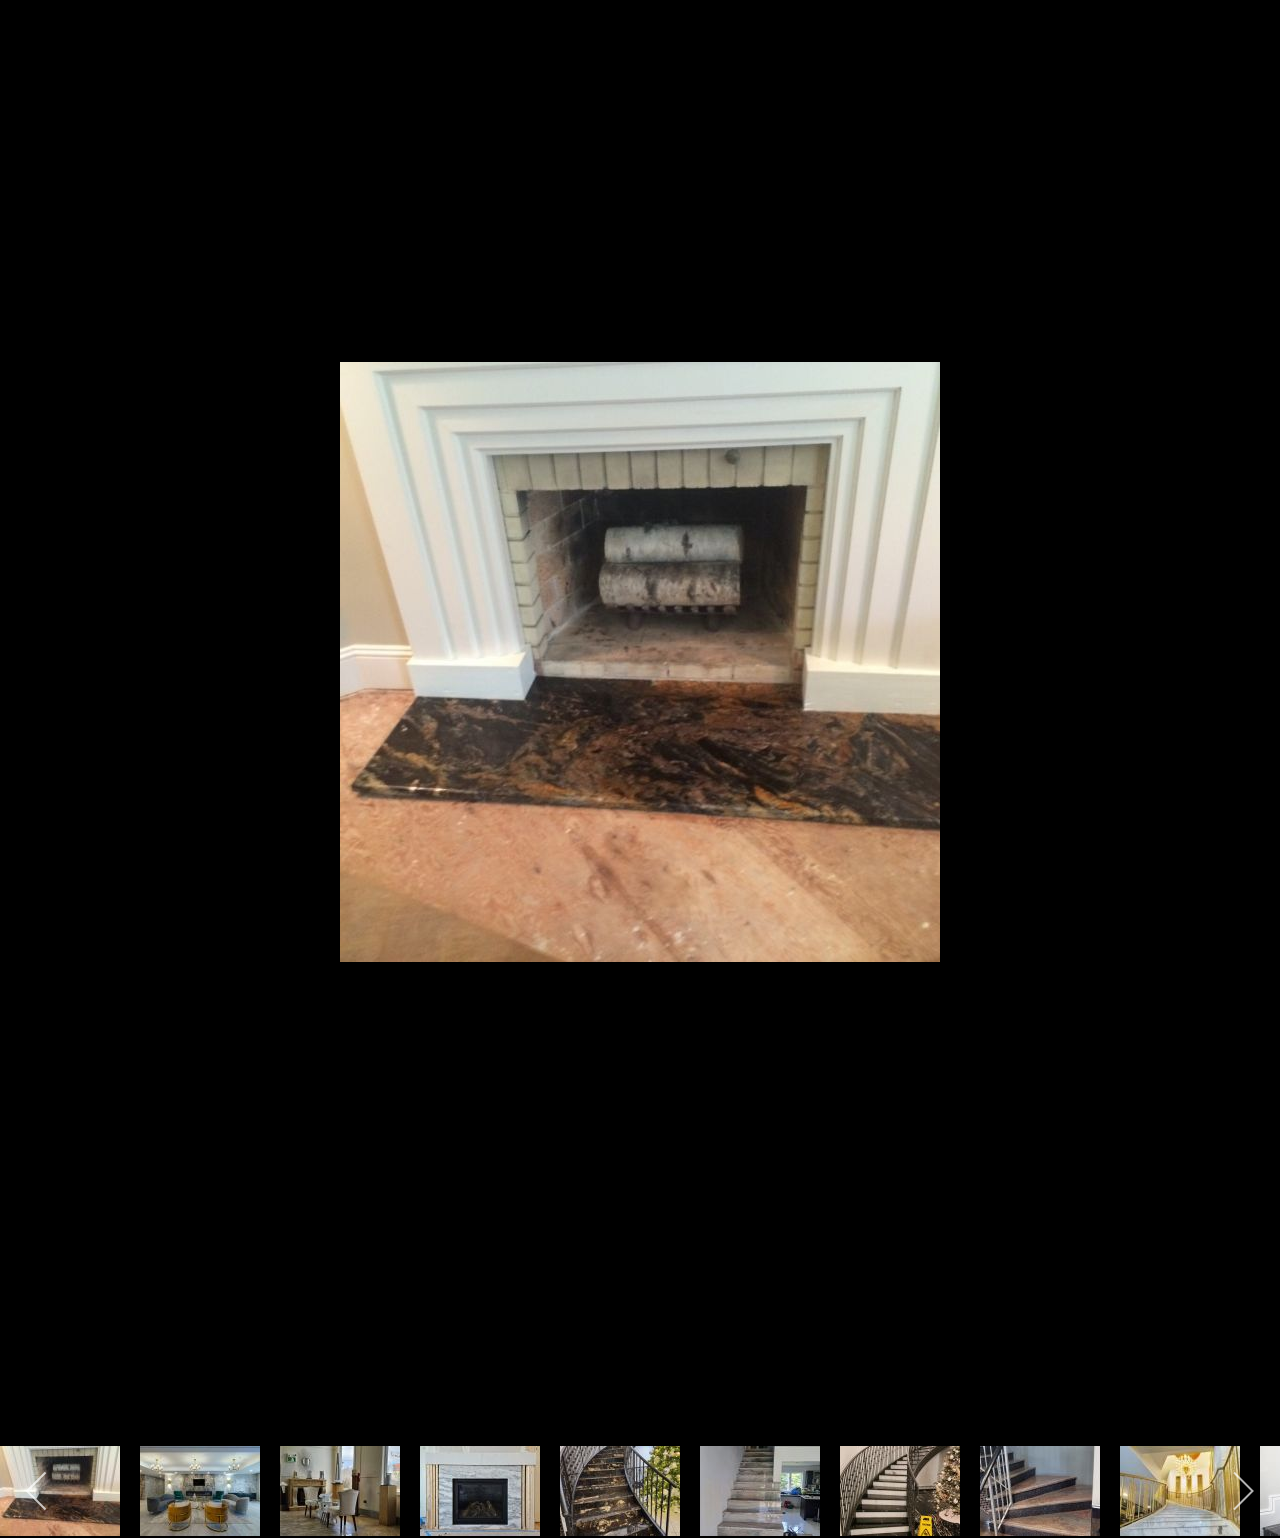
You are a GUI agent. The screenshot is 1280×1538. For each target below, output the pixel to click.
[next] (1245, 739)
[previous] (35, 739)
